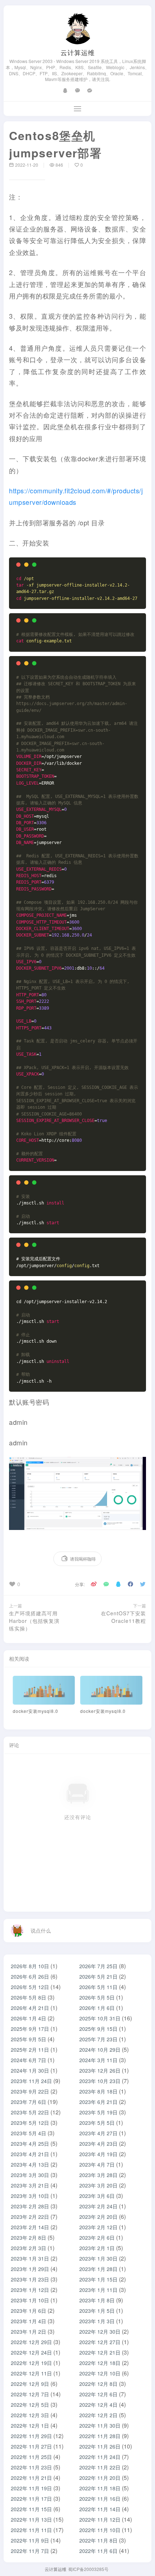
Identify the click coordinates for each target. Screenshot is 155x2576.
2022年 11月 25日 (31, 2457)
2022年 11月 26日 (100, 2446)
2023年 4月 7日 (97, 2164)
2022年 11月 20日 (100, 2478)
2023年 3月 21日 (30, 2185)
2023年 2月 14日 (30, 2227)
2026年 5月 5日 (97, 1997)
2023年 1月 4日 (28, 2321)
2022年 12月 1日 (30, 2425)
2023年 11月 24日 (31, 2081)
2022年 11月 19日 (31, 2488)
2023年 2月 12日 (98, 2227)
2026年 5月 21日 (98, 1976)
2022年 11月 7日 (30, 2551)
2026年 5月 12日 (30, 1987)
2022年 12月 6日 (98, 2394)
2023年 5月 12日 (30, 2123)
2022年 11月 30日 (100, 2425)
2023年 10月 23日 (100, 2081)
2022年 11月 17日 (31, 2499)
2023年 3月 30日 (30, 2175)
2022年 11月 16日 (100, 2499)
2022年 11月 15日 (31, 2509)
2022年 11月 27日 (31, 2446)
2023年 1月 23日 (30, 2279)
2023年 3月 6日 (97, 2196)
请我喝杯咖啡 (83, 1559)
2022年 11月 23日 (31, 2467)
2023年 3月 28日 (98, 2175)
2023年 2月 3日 (28, 2248)
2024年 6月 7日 (28, 2060)
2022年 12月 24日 (31, 2352)
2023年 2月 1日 (97, 2248)
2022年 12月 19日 (31, 2363)
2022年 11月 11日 (31, 2530)
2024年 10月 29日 (100, 2050)
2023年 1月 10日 (30, 2300)
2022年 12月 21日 (100, 2352)
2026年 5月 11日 (98, 1987)
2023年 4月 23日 (98, 2144)
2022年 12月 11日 (31, 2373)
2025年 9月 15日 (98, 2029)
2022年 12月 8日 (98, 2384)
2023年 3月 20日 (98, 2185)
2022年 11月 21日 (31, 2478)
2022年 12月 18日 (100, 2363)
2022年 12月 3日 (30, 2415)
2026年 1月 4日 (28, 2018)
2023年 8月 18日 (98, 2091)
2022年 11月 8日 (98, 2540)
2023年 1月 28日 (98, 2269)
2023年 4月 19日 (98, 2154)
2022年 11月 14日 (100, 2509)
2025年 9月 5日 (28, 2039)
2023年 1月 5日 (97, 2311)
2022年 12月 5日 (30, 2405)
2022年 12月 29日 (31, 2342)
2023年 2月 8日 (28, 2238)
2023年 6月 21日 (98, 2102)
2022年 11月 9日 (30, 2540)
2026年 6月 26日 (30, 1976)
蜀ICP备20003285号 (88, 2569)
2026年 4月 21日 (30, 2008)
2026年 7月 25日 (98, 1966)
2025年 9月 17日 (30, 2029)
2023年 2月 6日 (97, 2238)
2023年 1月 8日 (97, 2300)
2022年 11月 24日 (100, 2457)
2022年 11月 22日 (100, 2467)
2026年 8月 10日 (30, 1966)
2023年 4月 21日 (30, 2154)
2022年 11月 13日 (31, 2519)
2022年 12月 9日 (30, 2384)
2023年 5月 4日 (28, 2133)
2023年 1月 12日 (30, 2290)
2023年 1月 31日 (30, 2258)
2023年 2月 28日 (30, 2206)
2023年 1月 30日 (98, 2258)
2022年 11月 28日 (100, 2436)
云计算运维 (78, 52)
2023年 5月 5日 (97, 2123)
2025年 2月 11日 (30, 2050)
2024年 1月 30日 (30, 2070)
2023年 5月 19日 (98, 2112)
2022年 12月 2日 (98, 2415)
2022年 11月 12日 (100, 2519)
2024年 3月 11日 (98, 2060)
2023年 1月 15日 (98, 2279)
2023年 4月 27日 (98, 2133)
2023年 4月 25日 (30, 2144)
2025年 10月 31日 (100, 2018)
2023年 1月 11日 (98, 2290)
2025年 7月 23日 (98, 2039)
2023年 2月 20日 (98, 2217)
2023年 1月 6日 (28, 2311)
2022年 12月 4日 (98, 2405)
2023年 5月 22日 (30, 2112)
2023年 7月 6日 (28, 2102)
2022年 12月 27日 (100, 2342)
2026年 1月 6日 (97, 2008)
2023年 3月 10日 (30, 2196)
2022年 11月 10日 (100, 2530)
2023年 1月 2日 (28, 2332)
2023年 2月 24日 (98, 2206)
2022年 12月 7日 (30, 2394)
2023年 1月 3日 (97, 2321)
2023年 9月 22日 (30, 2091)
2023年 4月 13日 (30, 2164)
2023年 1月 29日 (30, 2269)
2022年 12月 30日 (100, 2332)
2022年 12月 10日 (100, 2373)
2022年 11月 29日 (31, 2436)
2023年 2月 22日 (30, 2217)
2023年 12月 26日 (100, 2070)
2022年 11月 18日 (100, 2488)
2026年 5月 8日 (28, 1997)
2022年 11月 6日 (98, 2551)
